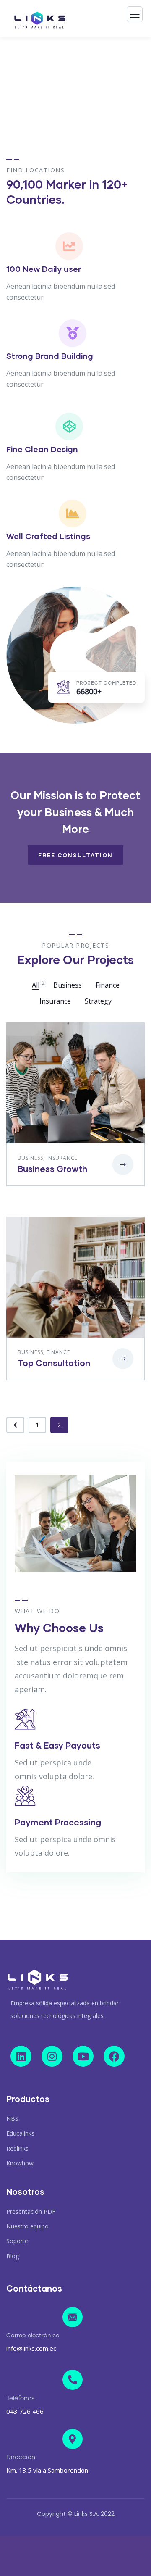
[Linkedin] (21, 2056)
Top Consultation (54, 1363)
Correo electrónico (33, 2336)
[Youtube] (83, 2056)
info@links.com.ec (31, 2348)
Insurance (62, 1158)
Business (30, 1158)
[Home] (38, 1980)
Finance (58, 1352)
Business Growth (52, 1169)
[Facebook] (114, 2056)
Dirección (21, 2457)
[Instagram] (52, 2056)
